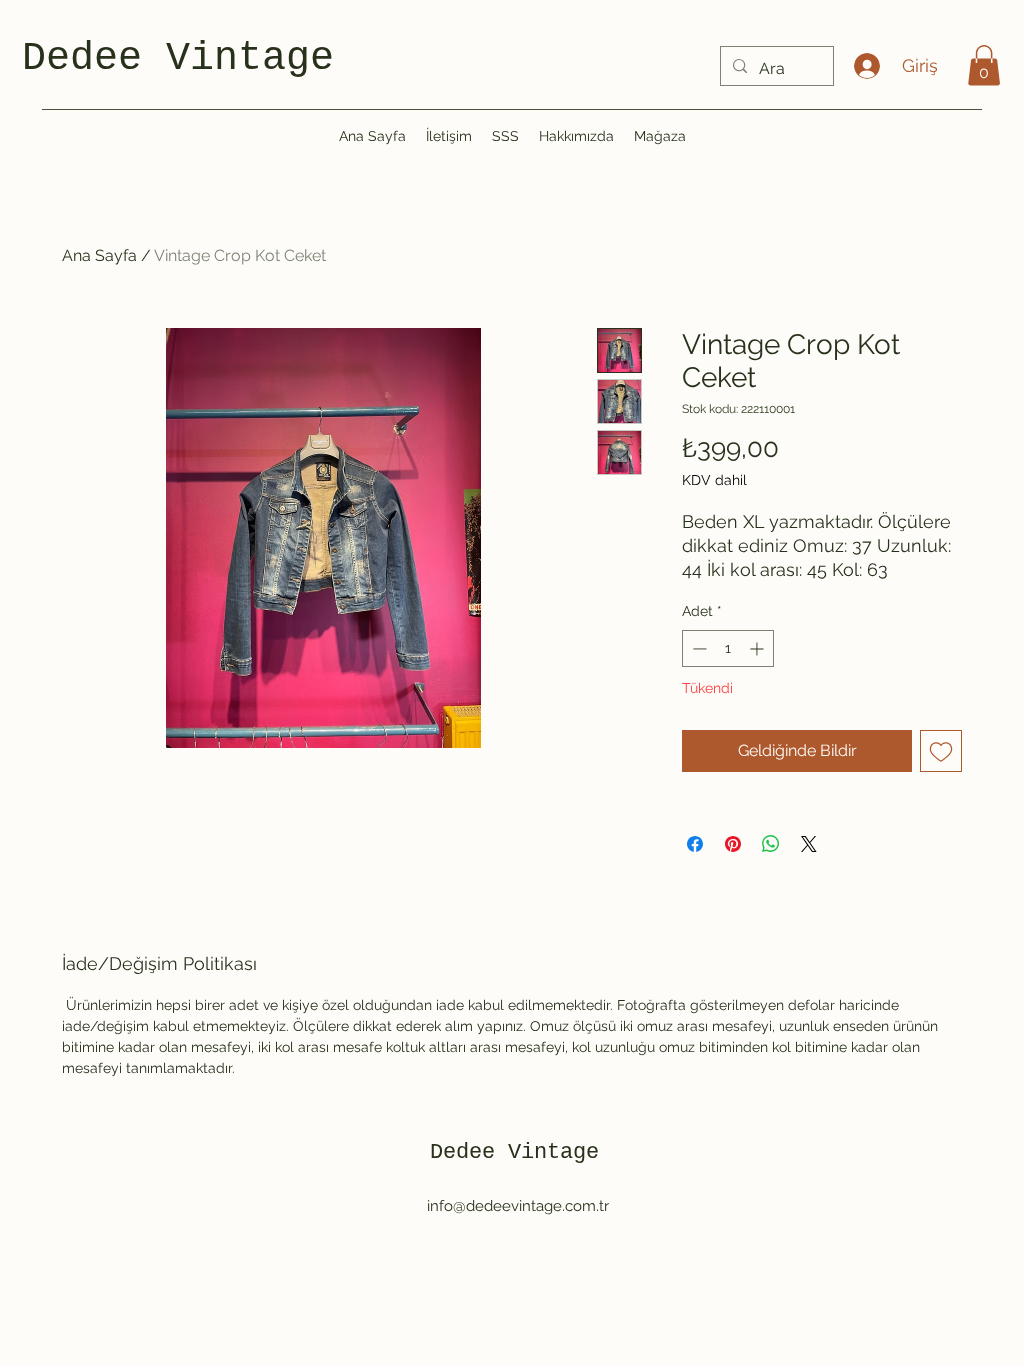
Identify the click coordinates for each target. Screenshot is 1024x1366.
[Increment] (758, 648)
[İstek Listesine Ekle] (941, 751)
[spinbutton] (728, 648)
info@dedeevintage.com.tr (518, 1206)
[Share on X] (809, 844)
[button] (984, 65)
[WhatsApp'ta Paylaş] (771, 844)
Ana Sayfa (99, 255)
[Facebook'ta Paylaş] (695, 844)
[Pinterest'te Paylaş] (733, 844)
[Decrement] (697, 648)
